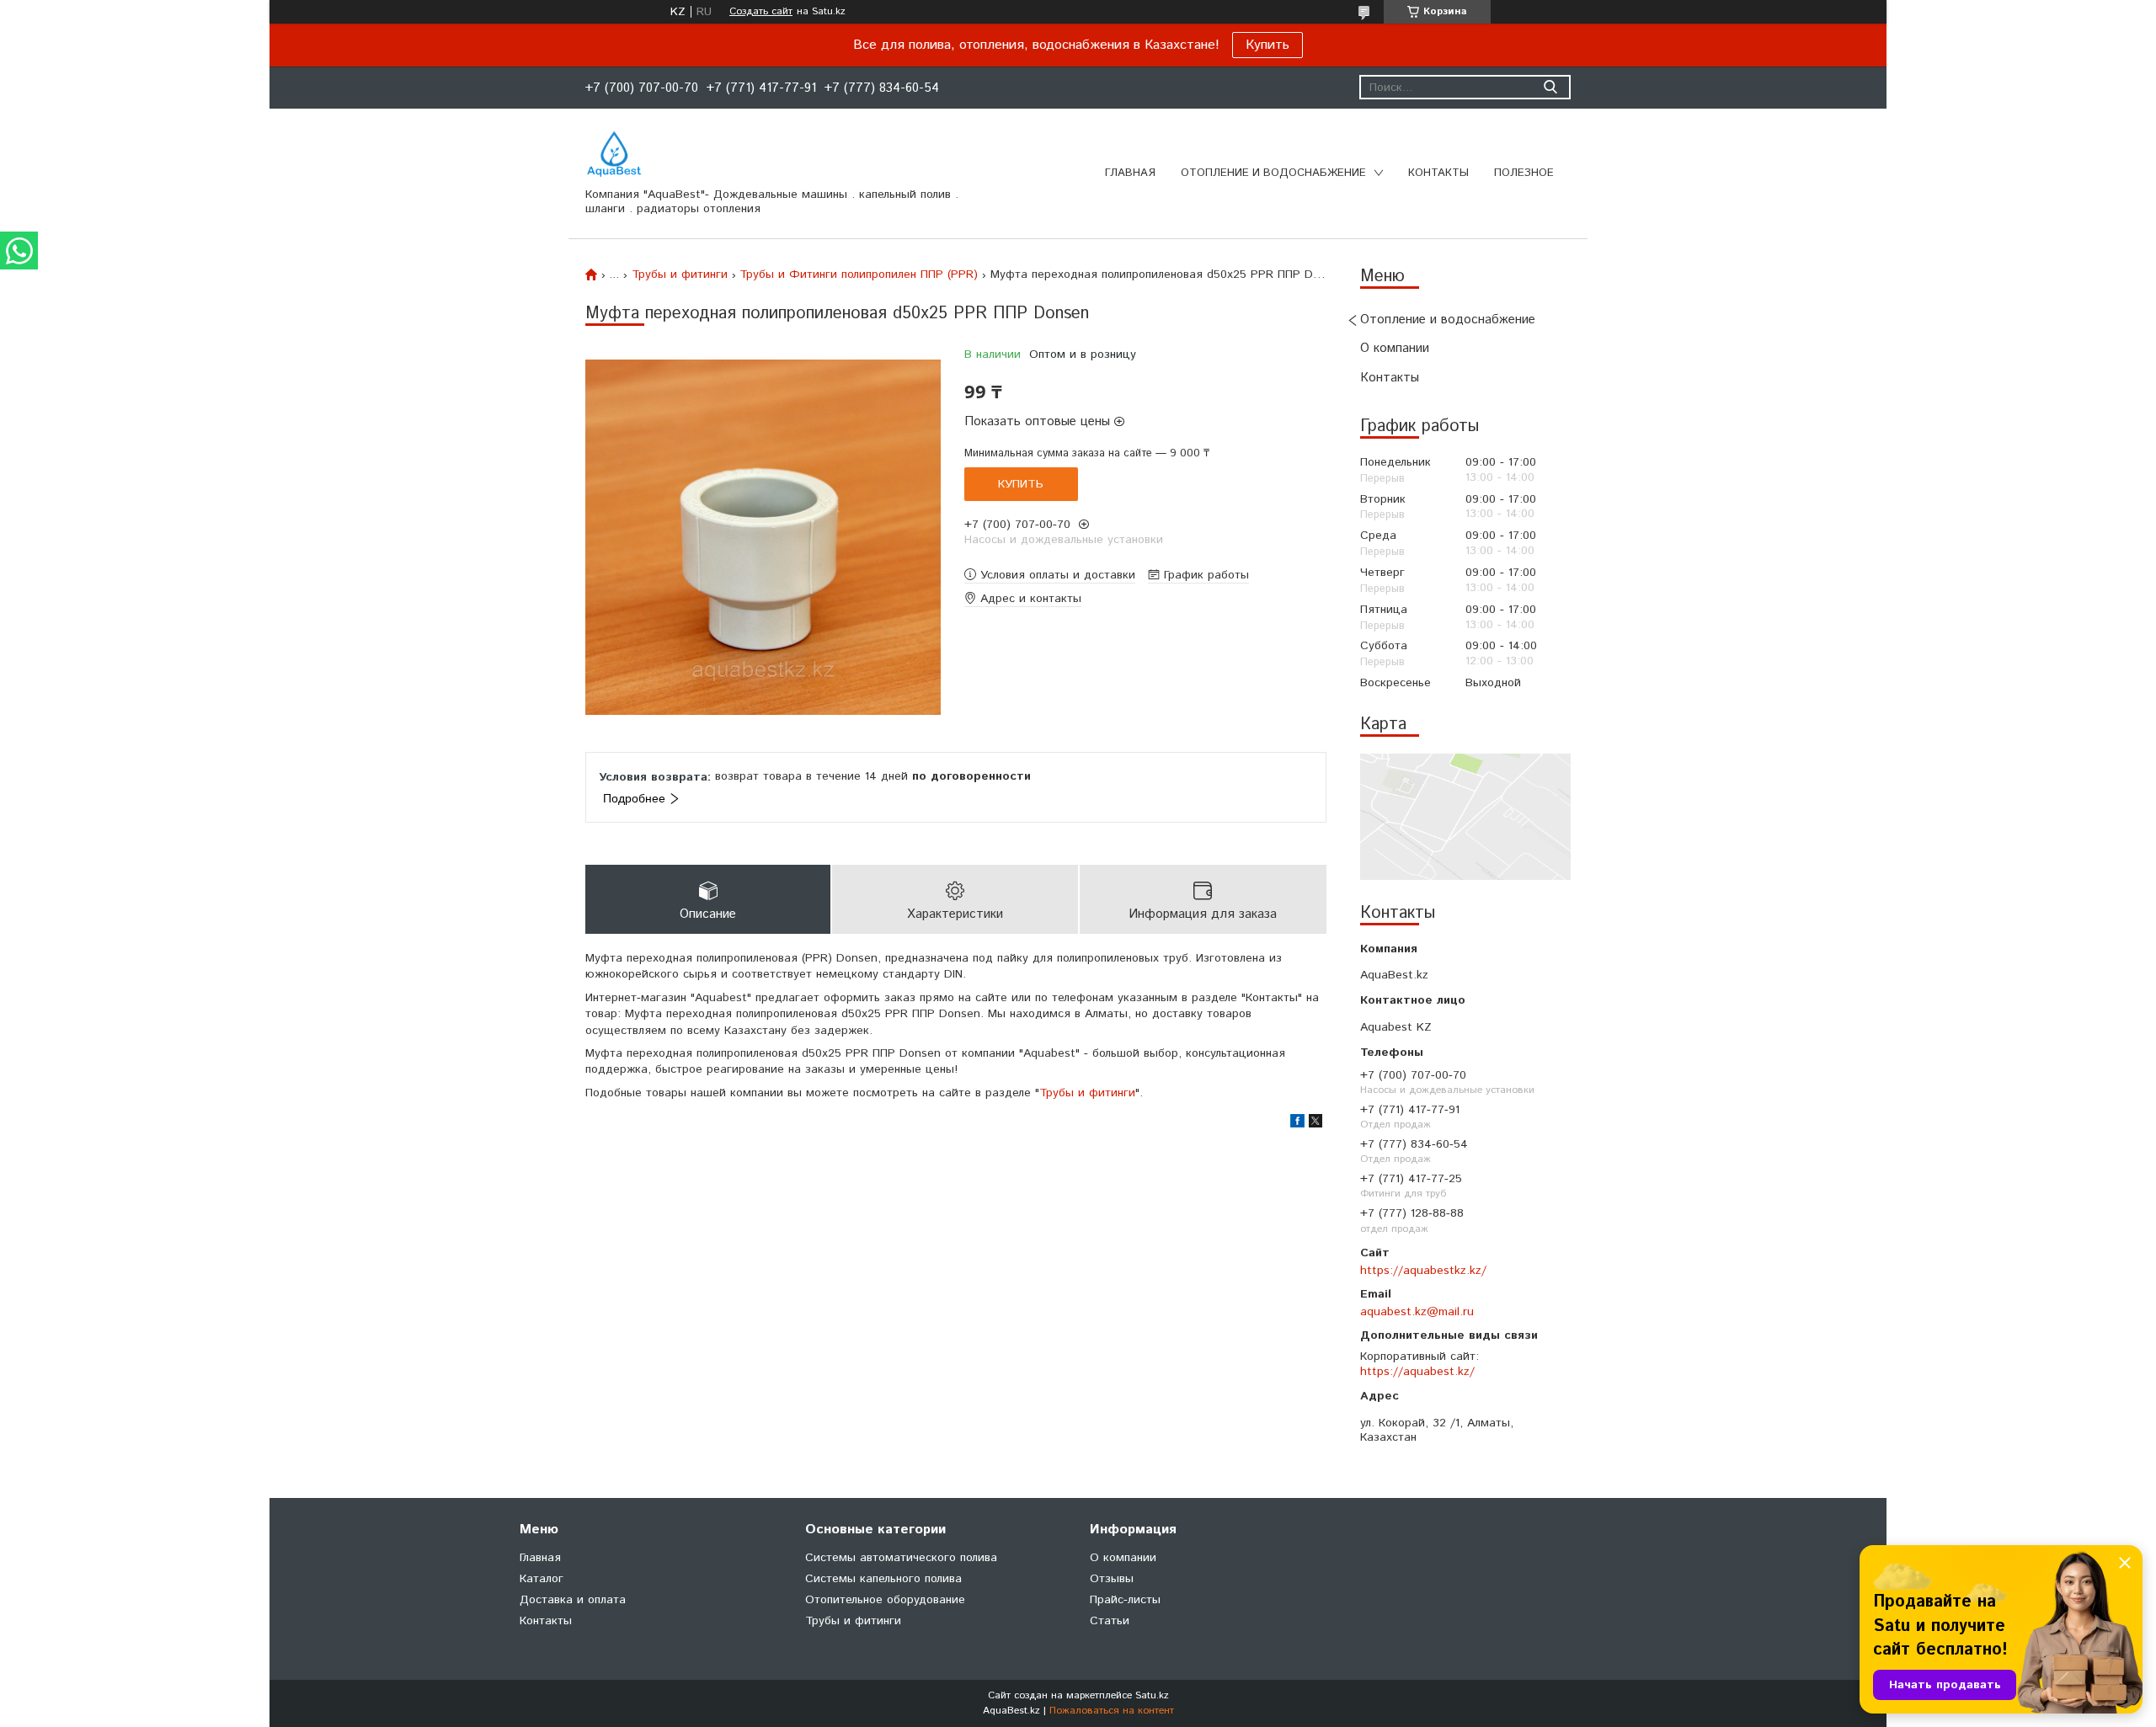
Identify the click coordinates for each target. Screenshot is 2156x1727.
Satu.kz (1152, 1695)
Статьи (1110, 1621)
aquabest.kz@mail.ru (1417, 1312)
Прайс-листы (1125, 1600)
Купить (1267, 45)
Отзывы (1112, 1579)
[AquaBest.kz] (614, 154)
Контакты (1438, 173)
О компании (1395, 348)
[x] (1315, 1124)
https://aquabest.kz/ (1417, 1372)
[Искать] (1550, 87)
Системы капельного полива (883, 1579)
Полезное (1524, 173)
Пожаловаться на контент (1112, 1711)
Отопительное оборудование (885, 1600)
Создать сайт (761, 12)
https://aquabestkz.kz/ (1423, 1271)
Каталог (542, 1579)
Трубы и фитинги (680, 275)
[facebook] (1297, 1124)
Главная (1130, 173)
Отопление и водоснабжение (1273, 173)
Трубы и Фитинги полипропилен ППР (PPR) (859, 275)
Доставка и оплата (573, 1600)
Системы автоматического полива (901, 1558)
